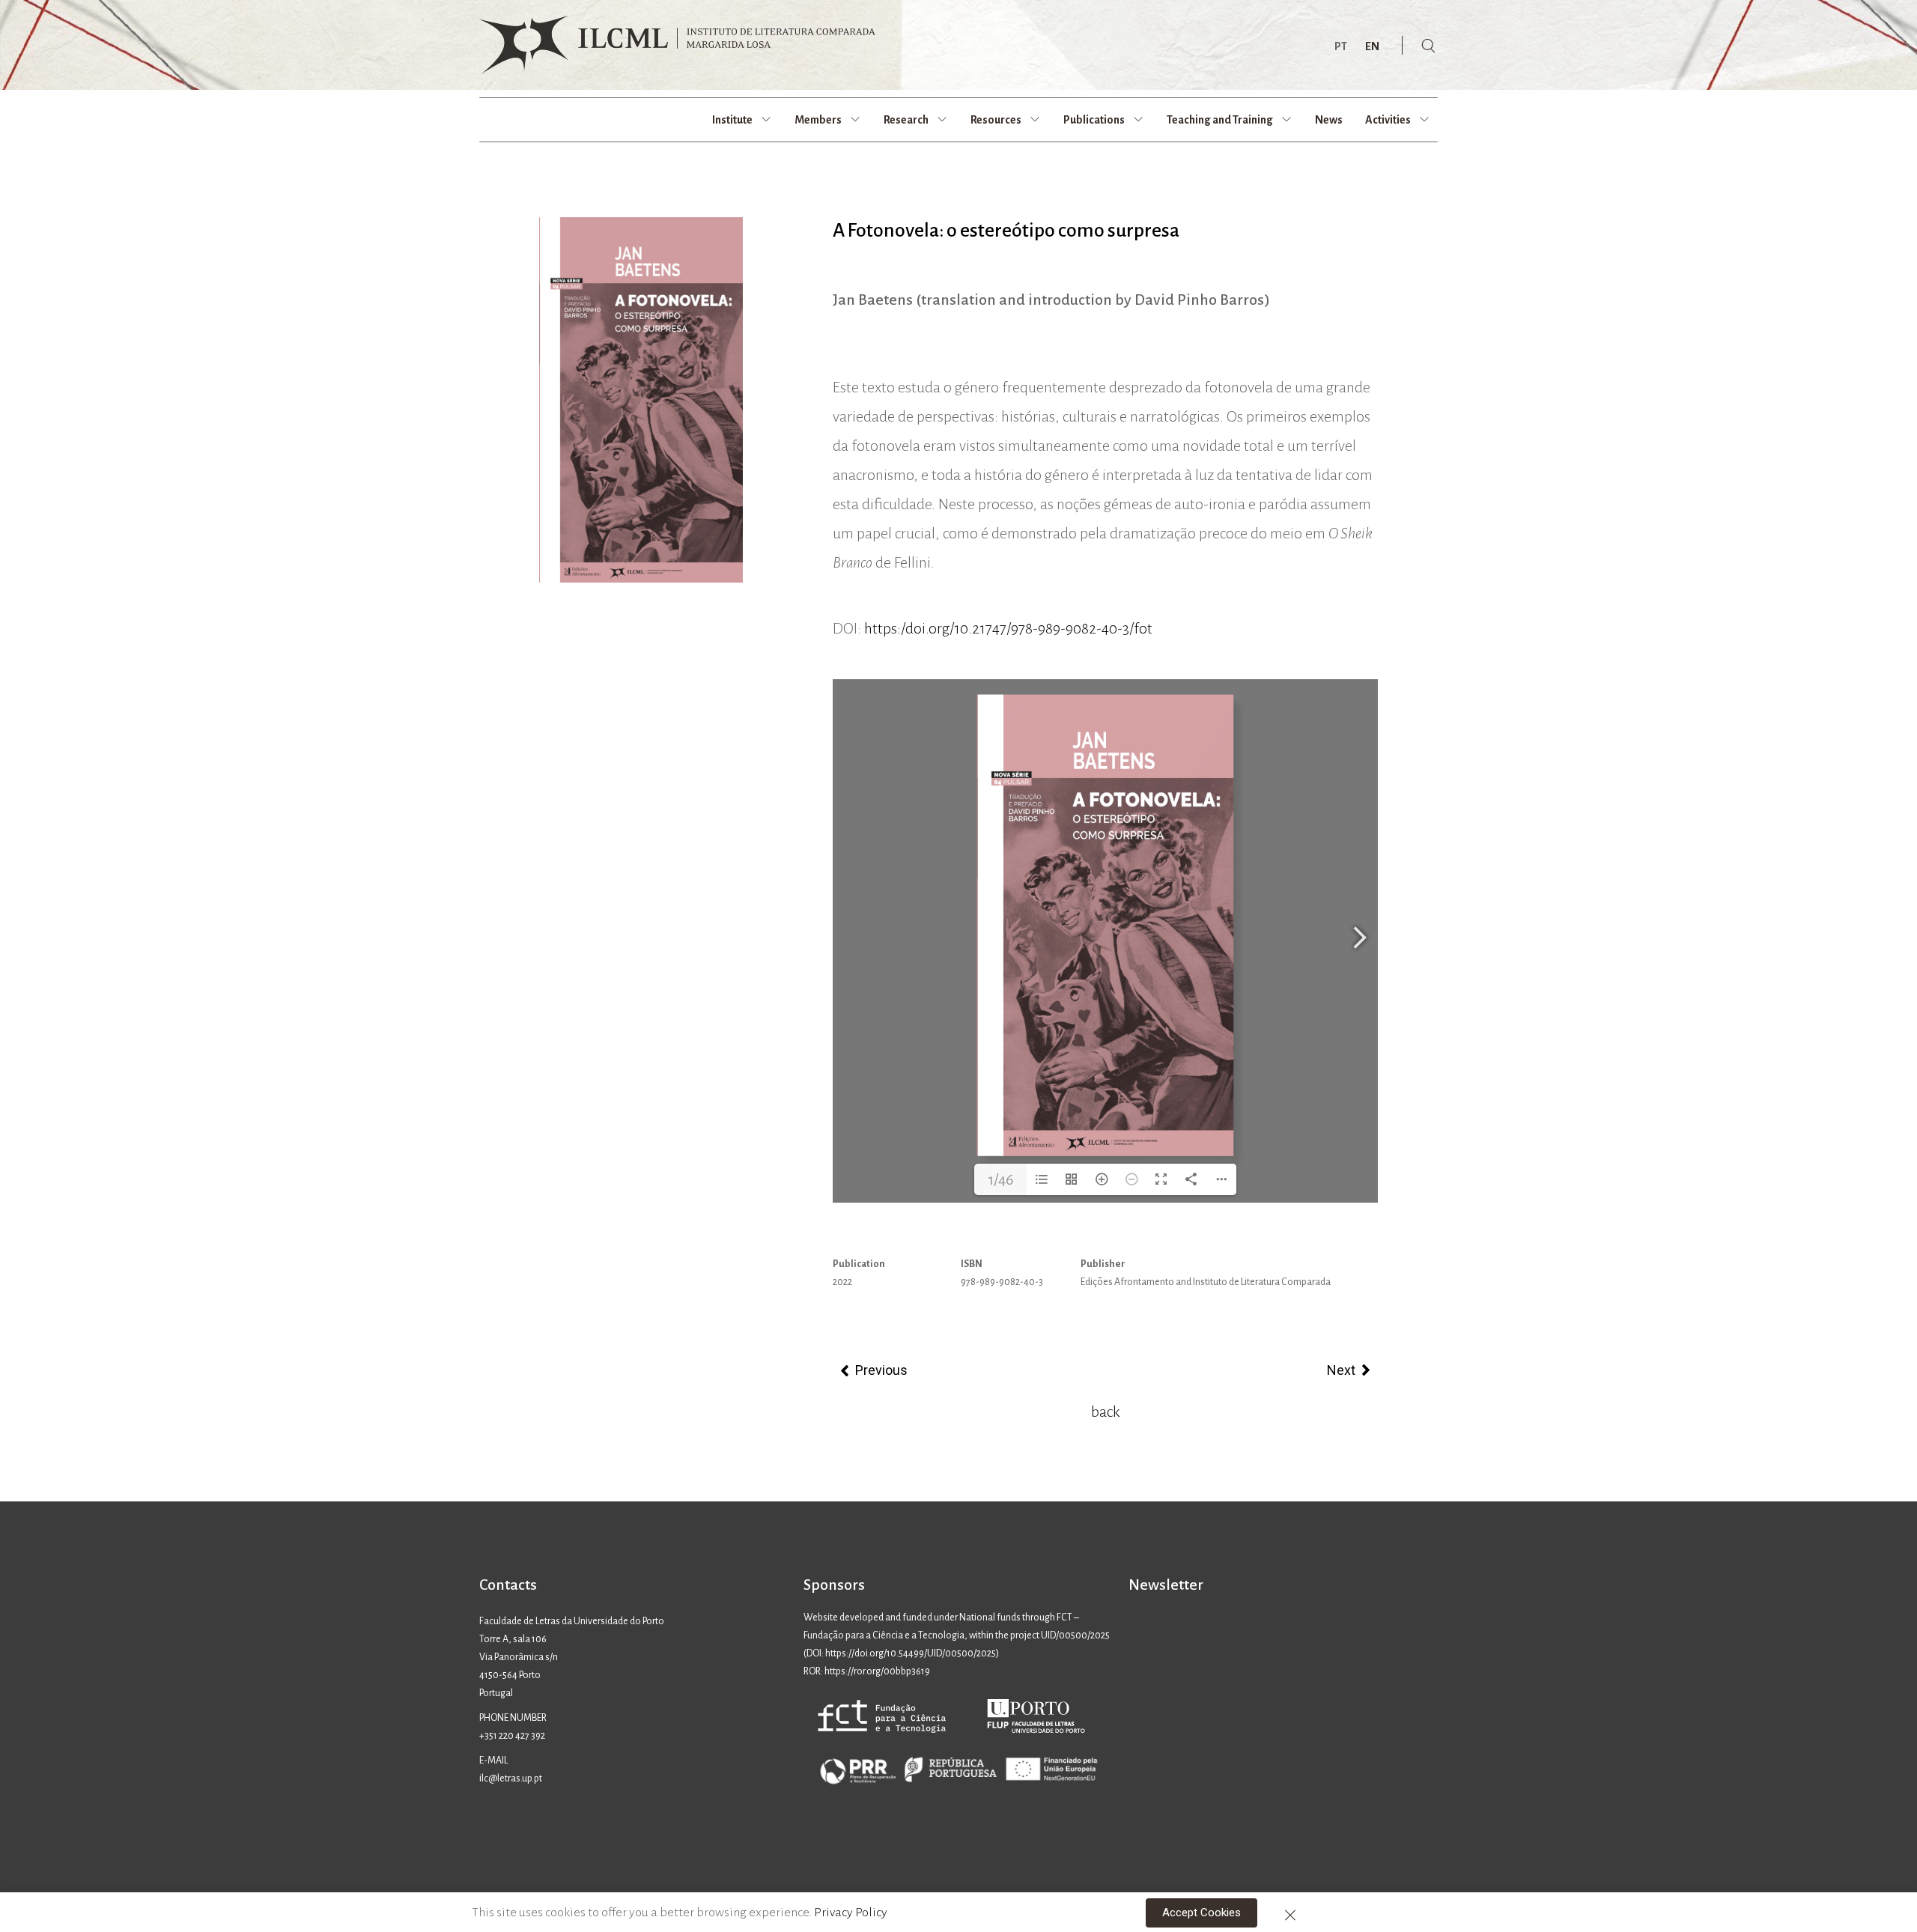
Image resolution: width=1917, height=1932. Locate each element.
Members (818, 120)
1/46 (1001, 1179)
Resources (996, 120)
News (1329, 120)
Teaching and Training (1220, 120)
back (1105, 1412)
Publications (1094, 120)
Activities (1388, 120)
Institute (732, 120)
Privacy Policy (851, 1913)
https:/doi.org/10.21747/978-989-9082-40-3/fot (1008, 628)
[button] (1201, 1913)
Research (906, 120)
